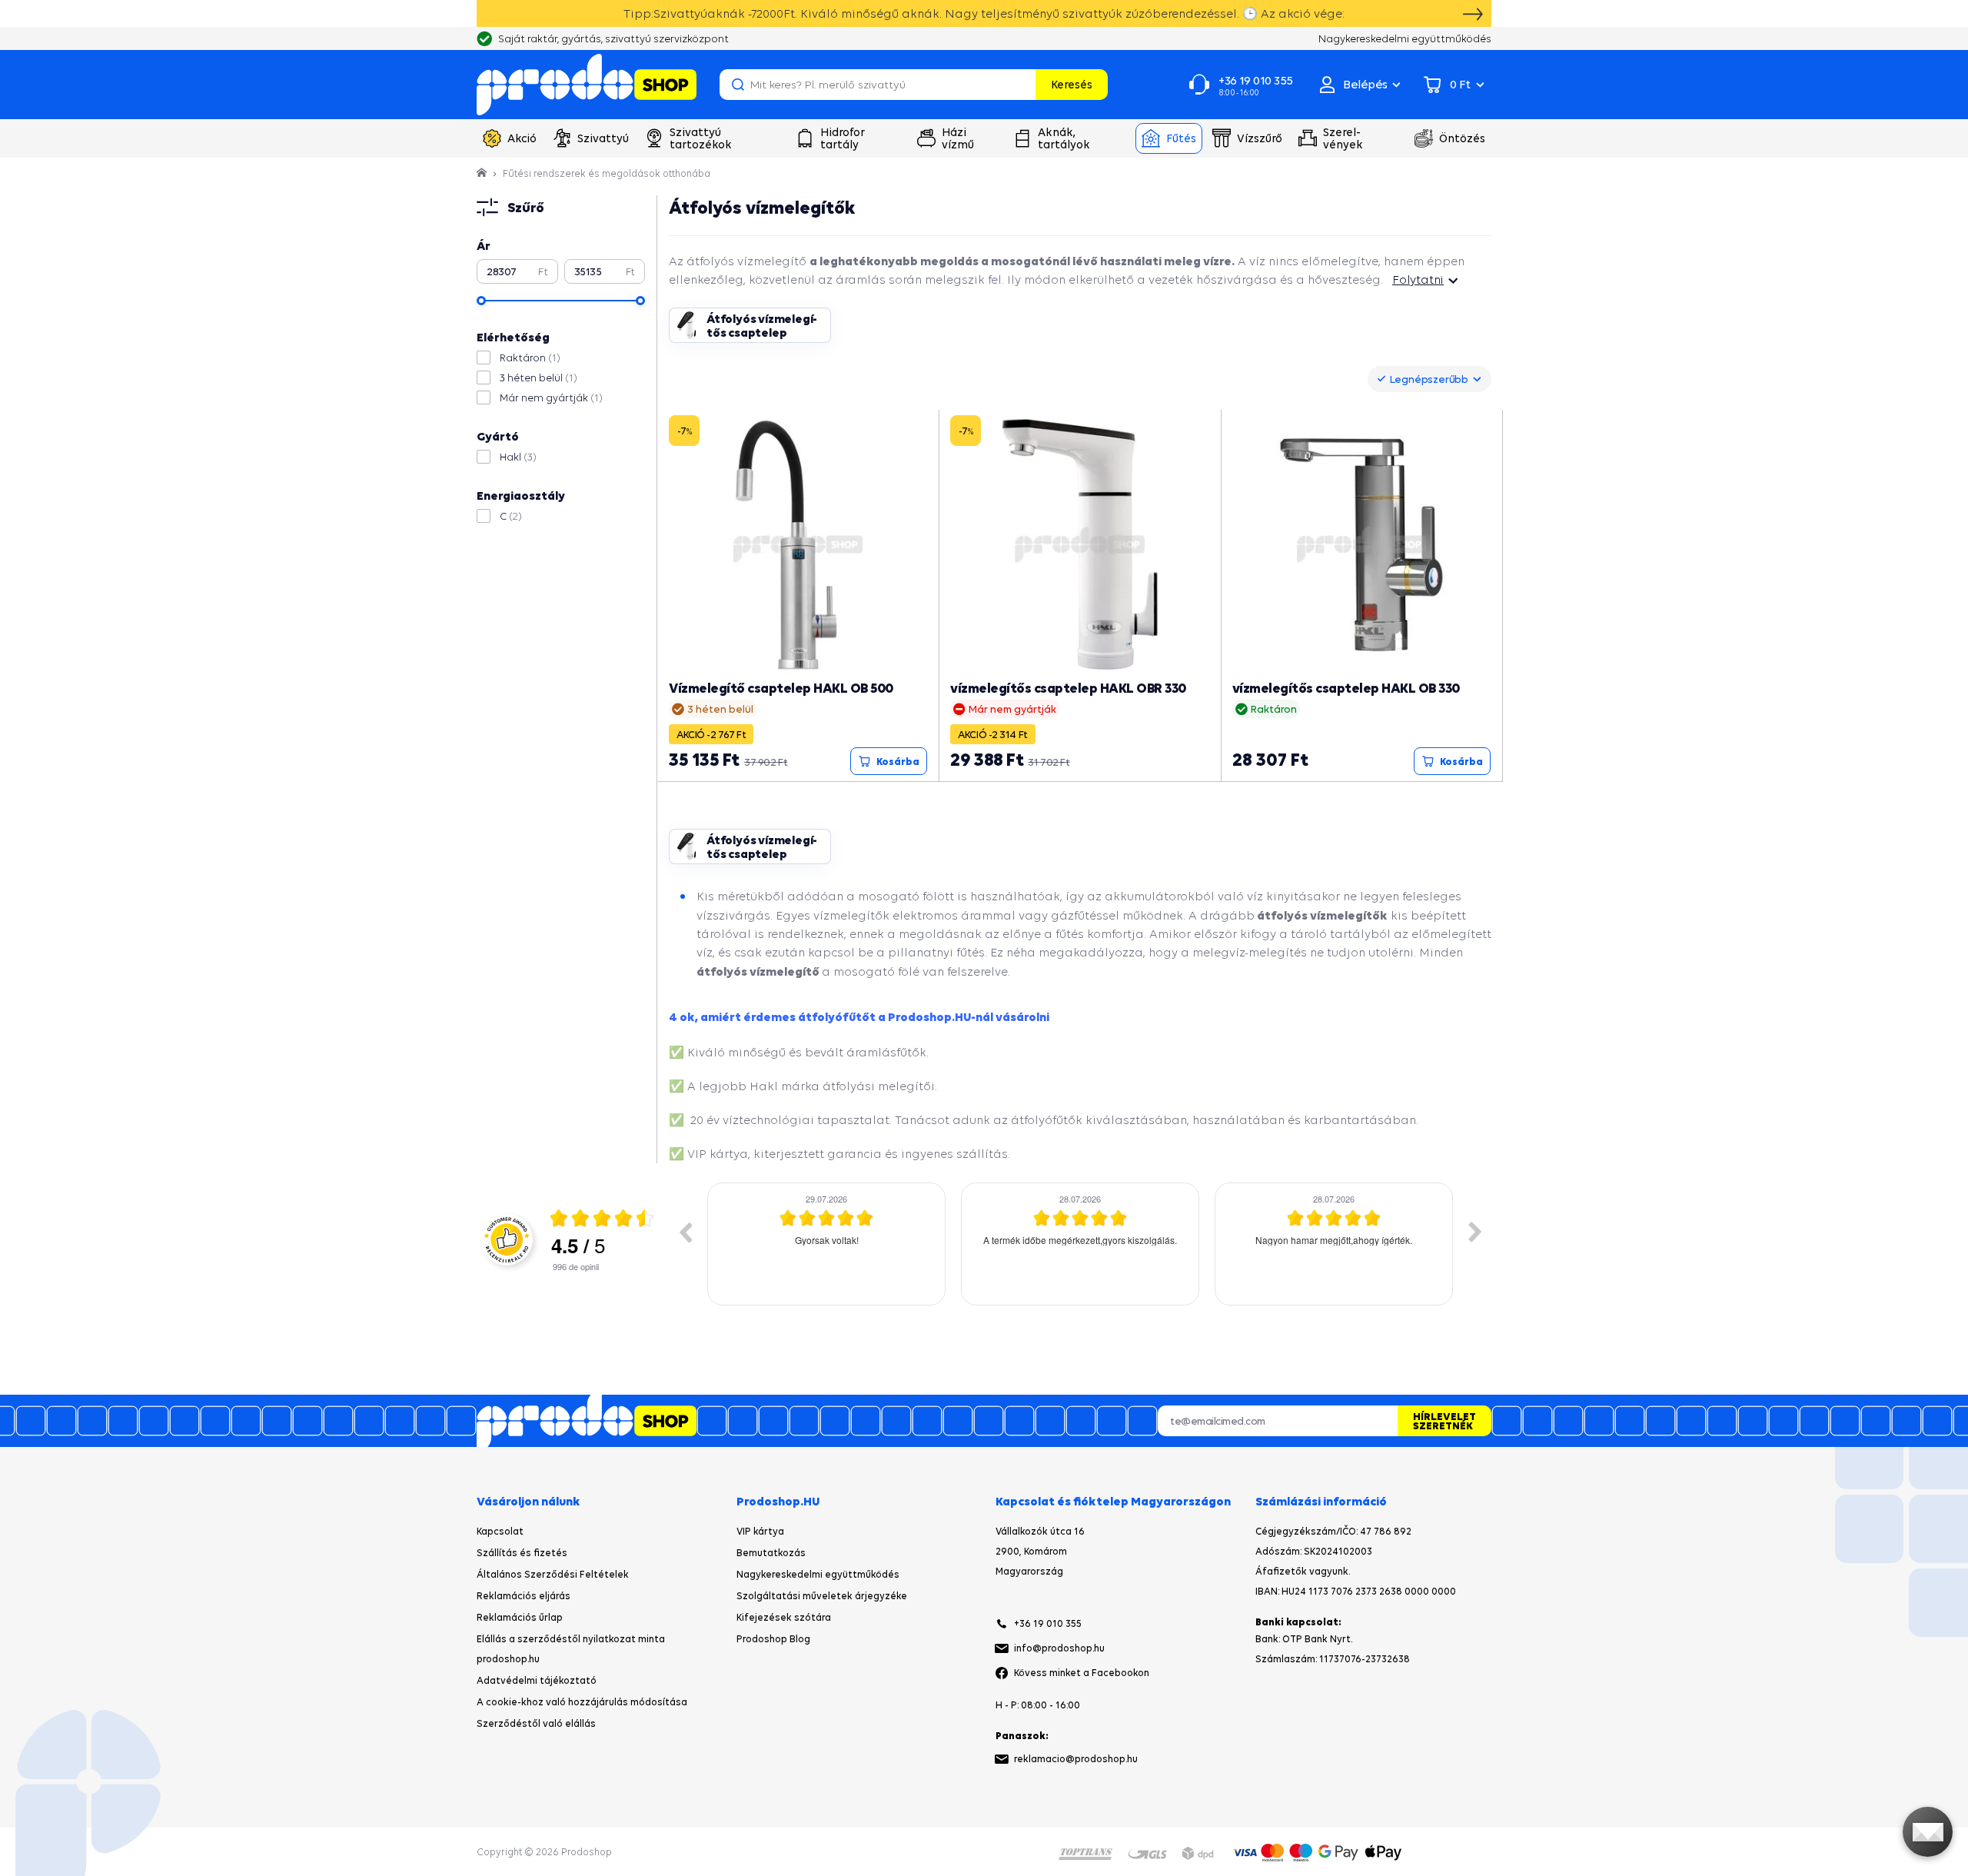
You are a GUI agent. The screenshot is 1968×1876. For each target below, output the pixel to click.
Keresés (1072, 84)
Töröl (1022, 85)
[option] (826, 1244)
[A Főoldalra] (587, 85)
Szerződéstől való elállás (536, 1723)
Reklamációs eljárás (524, 1596)
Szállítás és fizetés (522, 1553)
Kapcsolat (500, 1531)
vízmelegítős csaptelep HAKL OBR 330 (1068, 688)
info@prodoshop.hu (1059, 1648)
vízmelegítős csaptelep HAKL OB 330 (1346, 688)
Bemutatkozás (771, 1553)
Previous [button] (685, 1232)
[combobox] (1429, 379)
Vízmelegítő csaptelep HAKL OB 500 (781, 688)
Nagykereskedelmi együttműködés (818, 1574)
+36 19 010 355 (1048, 1623)
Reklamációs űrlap (520, 1617)
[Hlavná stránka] (483, 173)
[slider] (481, 301)
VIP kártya (760, 1531)
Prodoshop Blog (773, 1639)
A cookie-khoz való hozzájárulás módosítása (582, 1702)
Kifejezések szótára (784, 1617)
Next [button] (1475, 1232)
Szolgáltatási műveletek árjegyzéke (822, 1596)
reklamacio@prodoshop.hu (1076, 1759)
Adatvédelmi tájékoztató (537, 1680)
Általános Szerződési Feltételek (553, 1574)
